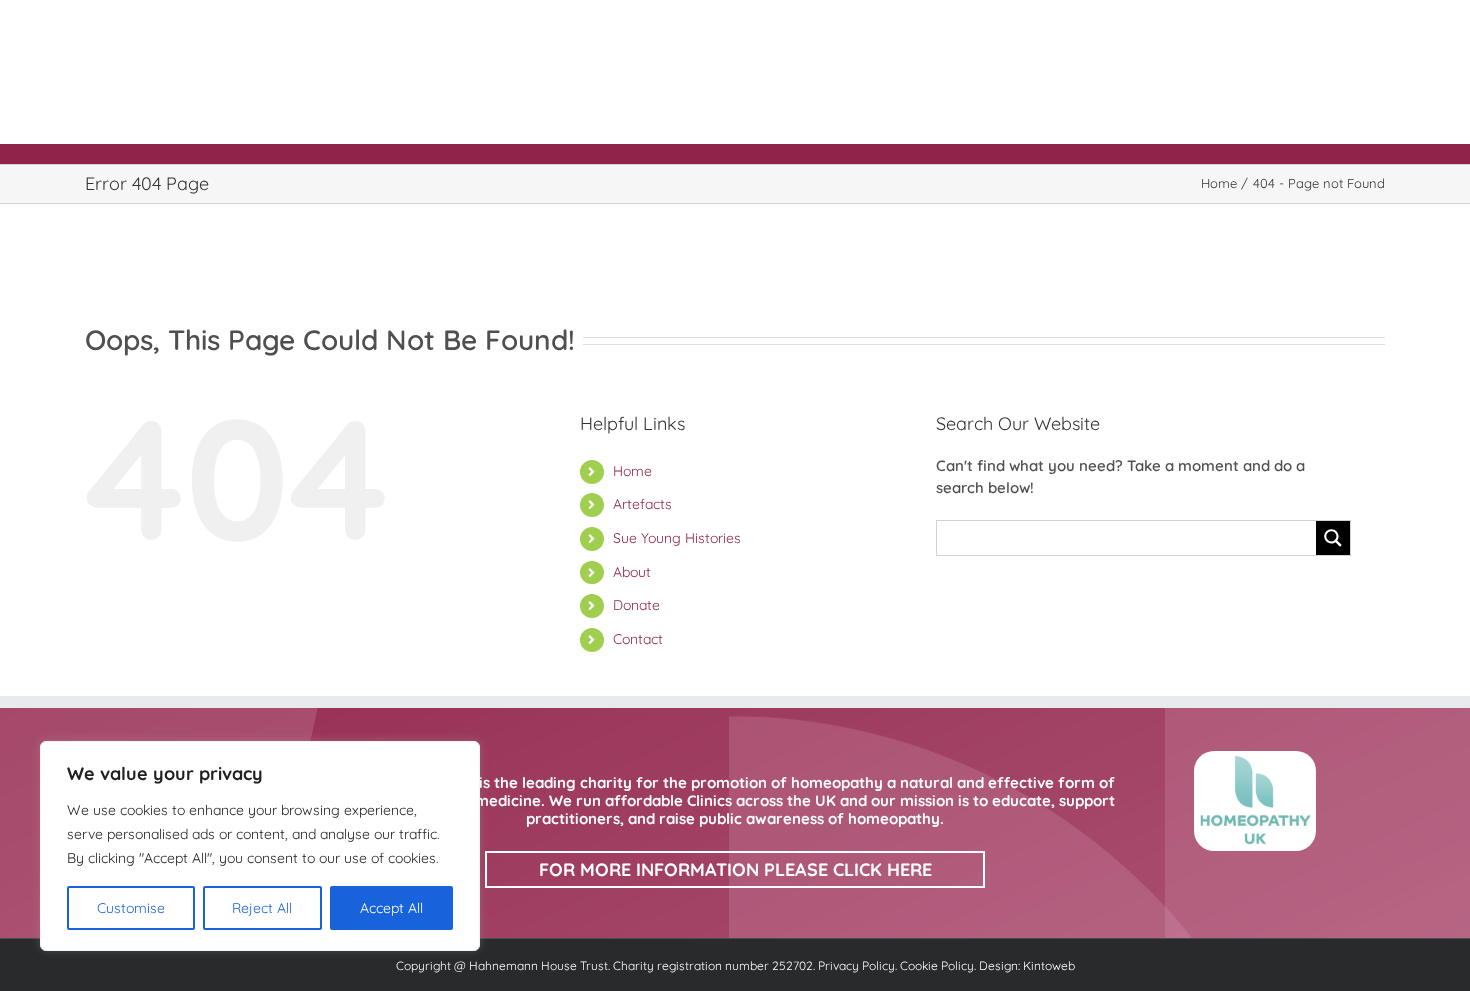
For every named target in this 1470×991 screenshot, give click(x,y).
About (632, 572)
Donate (636, 605)
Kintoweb (1049, 965)
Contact (638, 639)
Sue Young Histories (677, 538)
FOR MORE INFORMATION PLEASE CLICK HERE (735, 869)
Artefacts (642, 504)
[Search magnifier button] (1333, 538)
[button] (1334, 25)
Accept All (391, 908)
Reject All (262, 908)
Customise (131, 908)
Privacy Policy (856, 965)
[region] (260, 846)
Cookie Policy (937, 965)
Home (632, 471)
